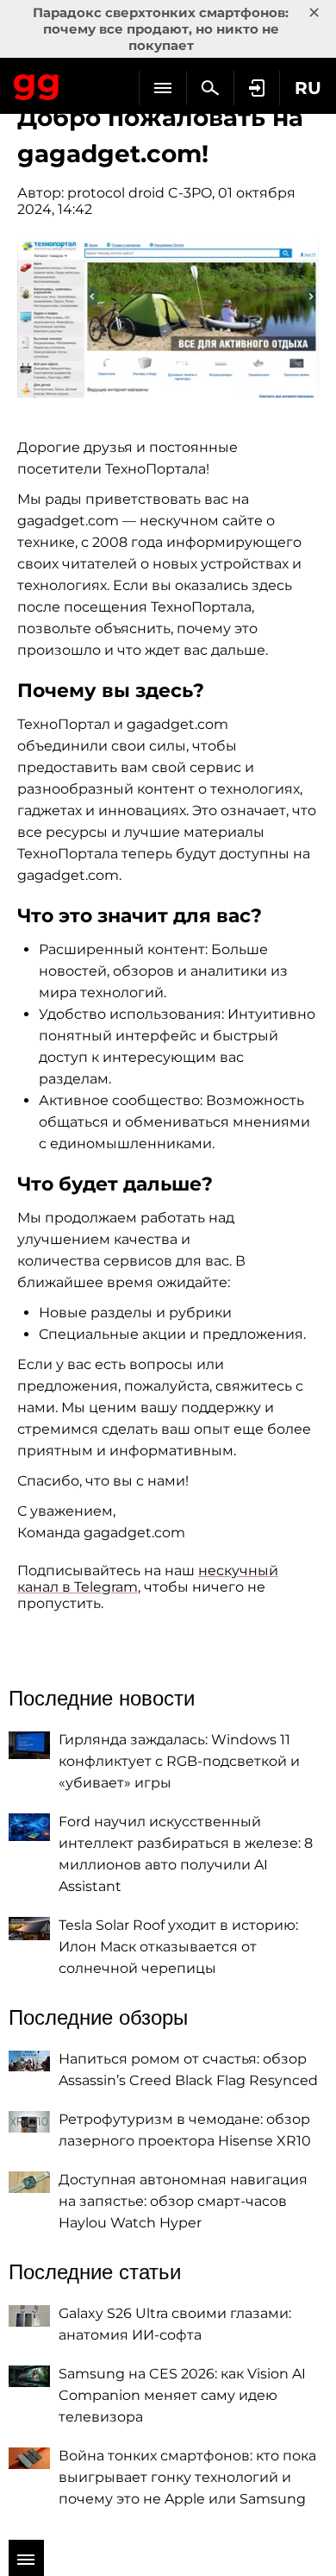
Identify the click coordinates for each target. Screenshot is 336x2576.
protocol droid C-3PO (140, 193)
